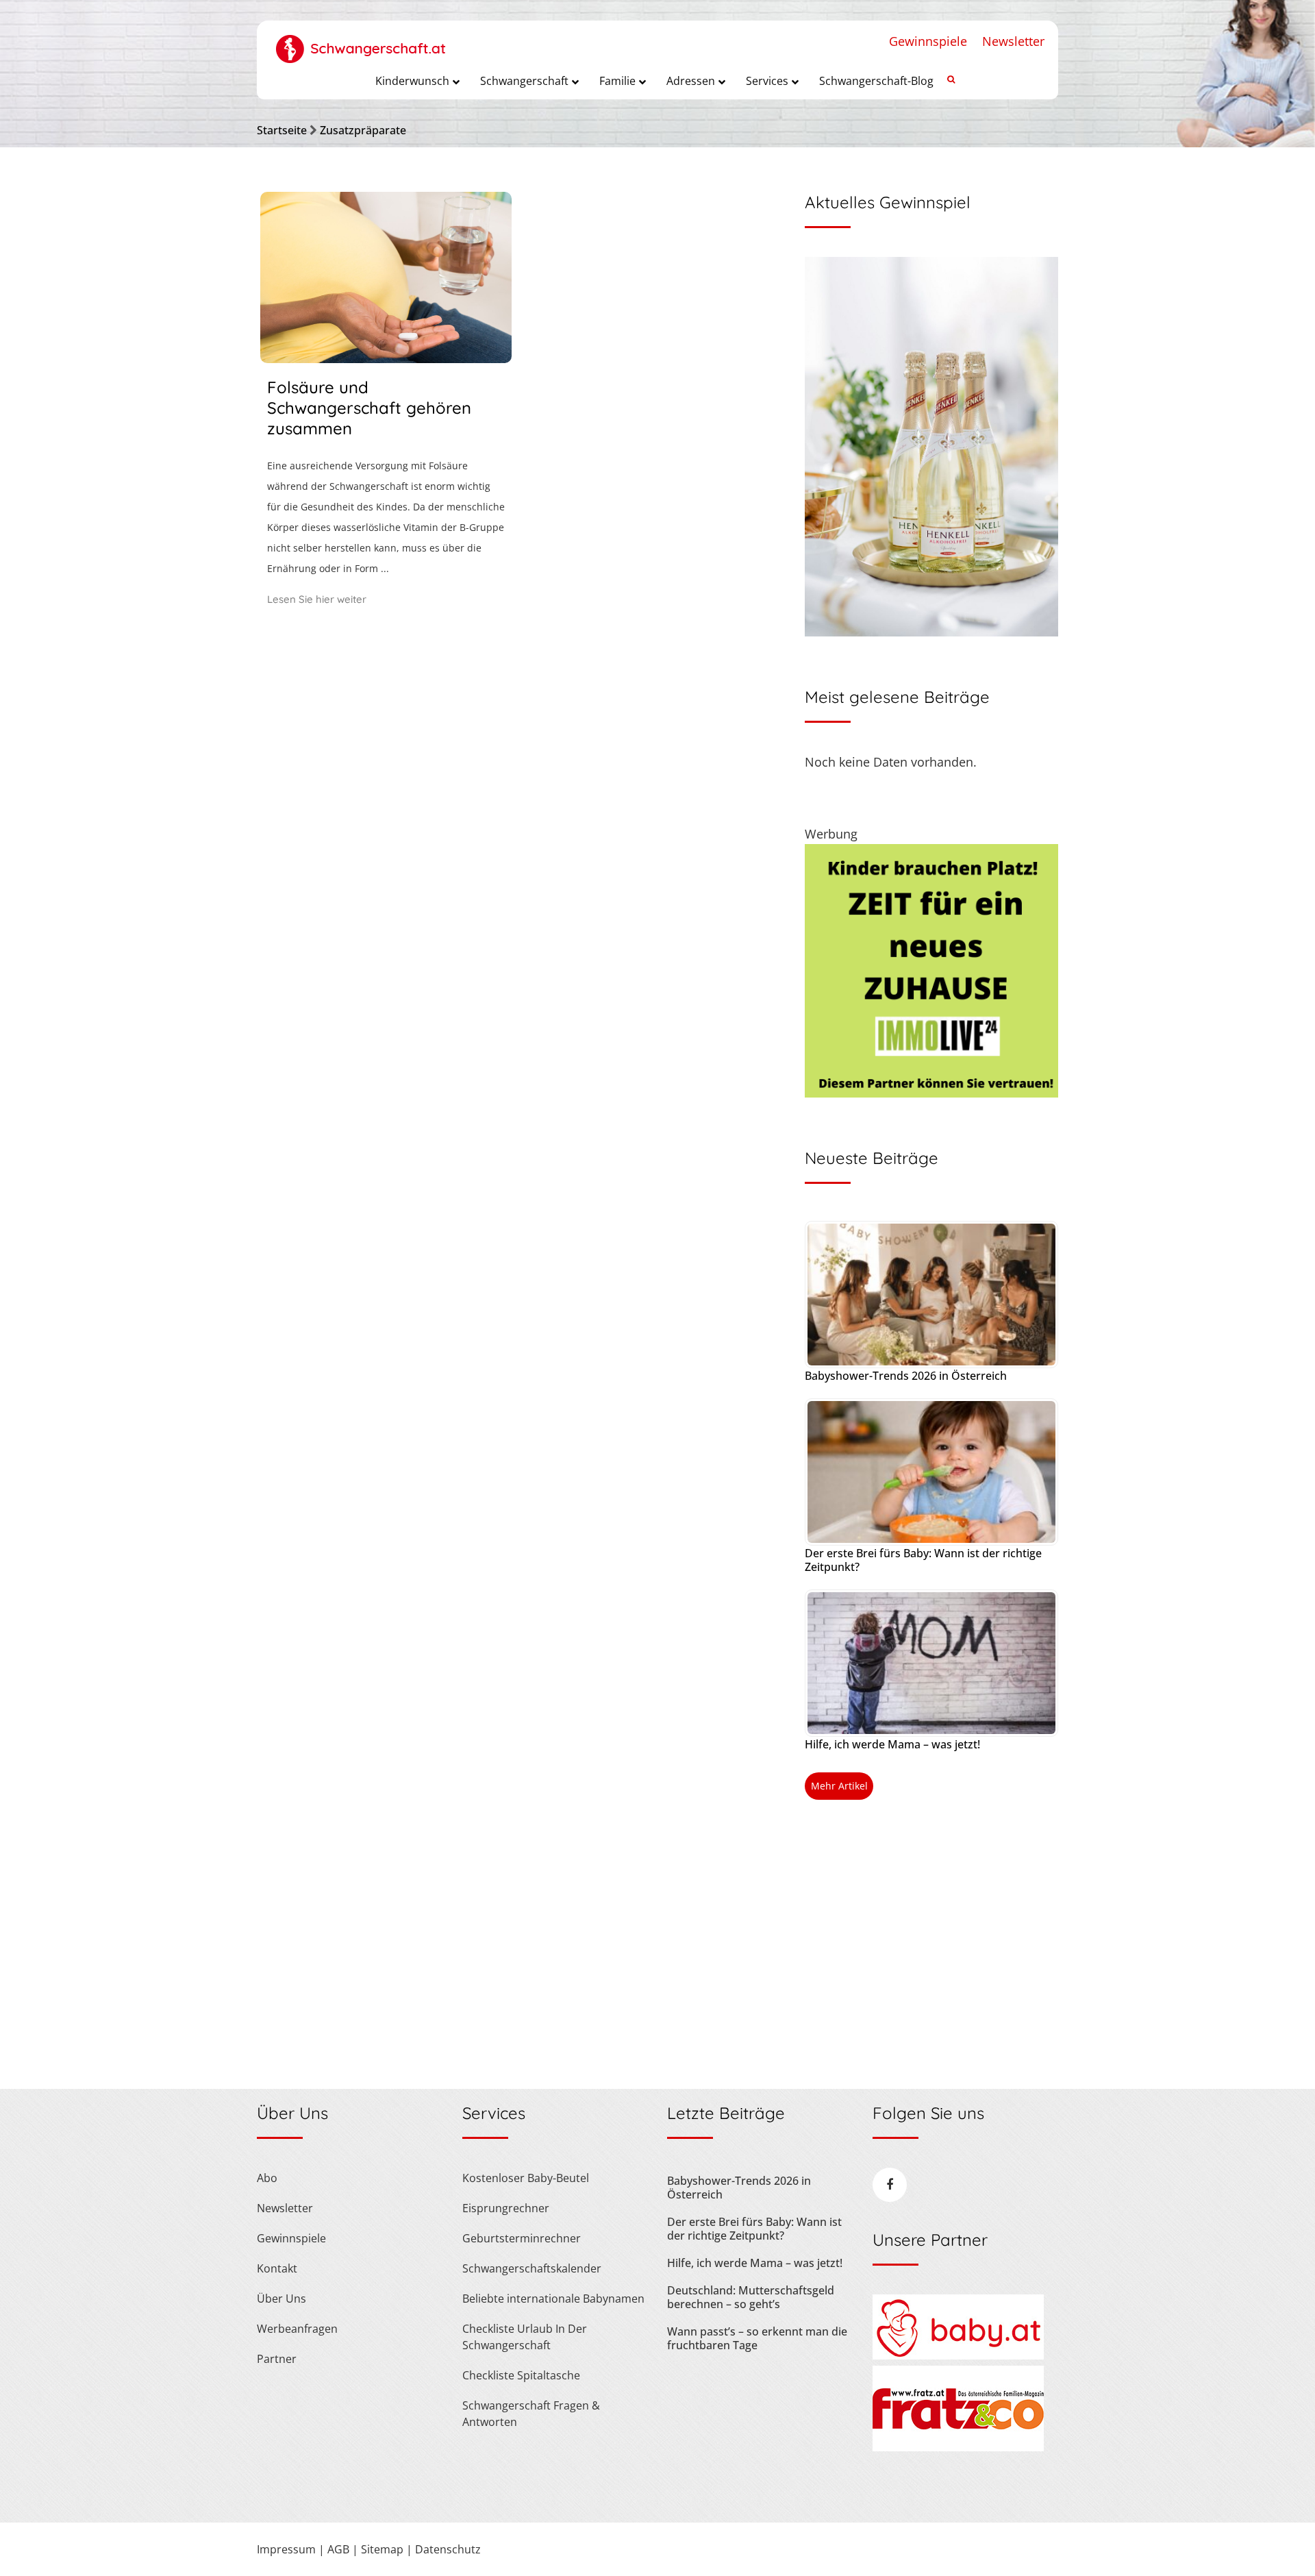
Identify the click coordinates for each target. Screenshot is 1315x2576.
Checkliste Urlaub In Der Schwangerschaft (525, 2337)
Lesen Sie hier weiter (317, 599)
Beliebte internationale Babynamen (553, 2299)
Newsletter (1013, 41)
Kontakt (277, 2268)
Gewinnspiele (928, 41)
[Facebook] (890, 2185)
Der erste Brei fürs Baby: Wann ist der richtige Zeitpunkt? (923, 1560)
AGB (338, 2549)
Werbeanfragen (297, 2329)
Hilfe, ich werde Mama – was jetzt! (892, 1744)
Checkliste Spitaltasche (521, 2375)
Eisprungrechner (506, 2208)
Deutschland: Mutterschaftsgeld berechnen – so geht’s (751, 2297)
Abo (267, 2178)
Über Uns (281, 2299)
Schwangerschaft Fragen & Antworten (531, 2414)
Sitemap (382, 2549)
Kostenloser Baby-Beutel (526, 2178)
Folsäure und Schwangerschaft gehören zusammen (369, 408)
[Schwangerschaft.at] (361, 42)
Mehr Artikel (839, 1786)
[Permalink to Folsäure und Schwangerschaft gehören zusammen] (386, 358)
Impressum (286, 2549)
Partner (277, 2359)
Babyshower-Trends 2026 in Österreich (906, 1376)
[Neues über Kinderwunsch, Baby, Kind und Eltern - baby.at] (958, 2355)
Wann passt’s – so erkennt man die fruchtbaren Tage (757, 2338)
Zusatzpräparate (363, 130)
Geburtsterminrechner (522, 2238)
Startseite (282, 130)
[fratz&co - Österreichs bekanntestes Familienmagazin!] (958, 2447)
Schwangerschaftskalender (532, 2268)
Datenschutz (448, 2549)
